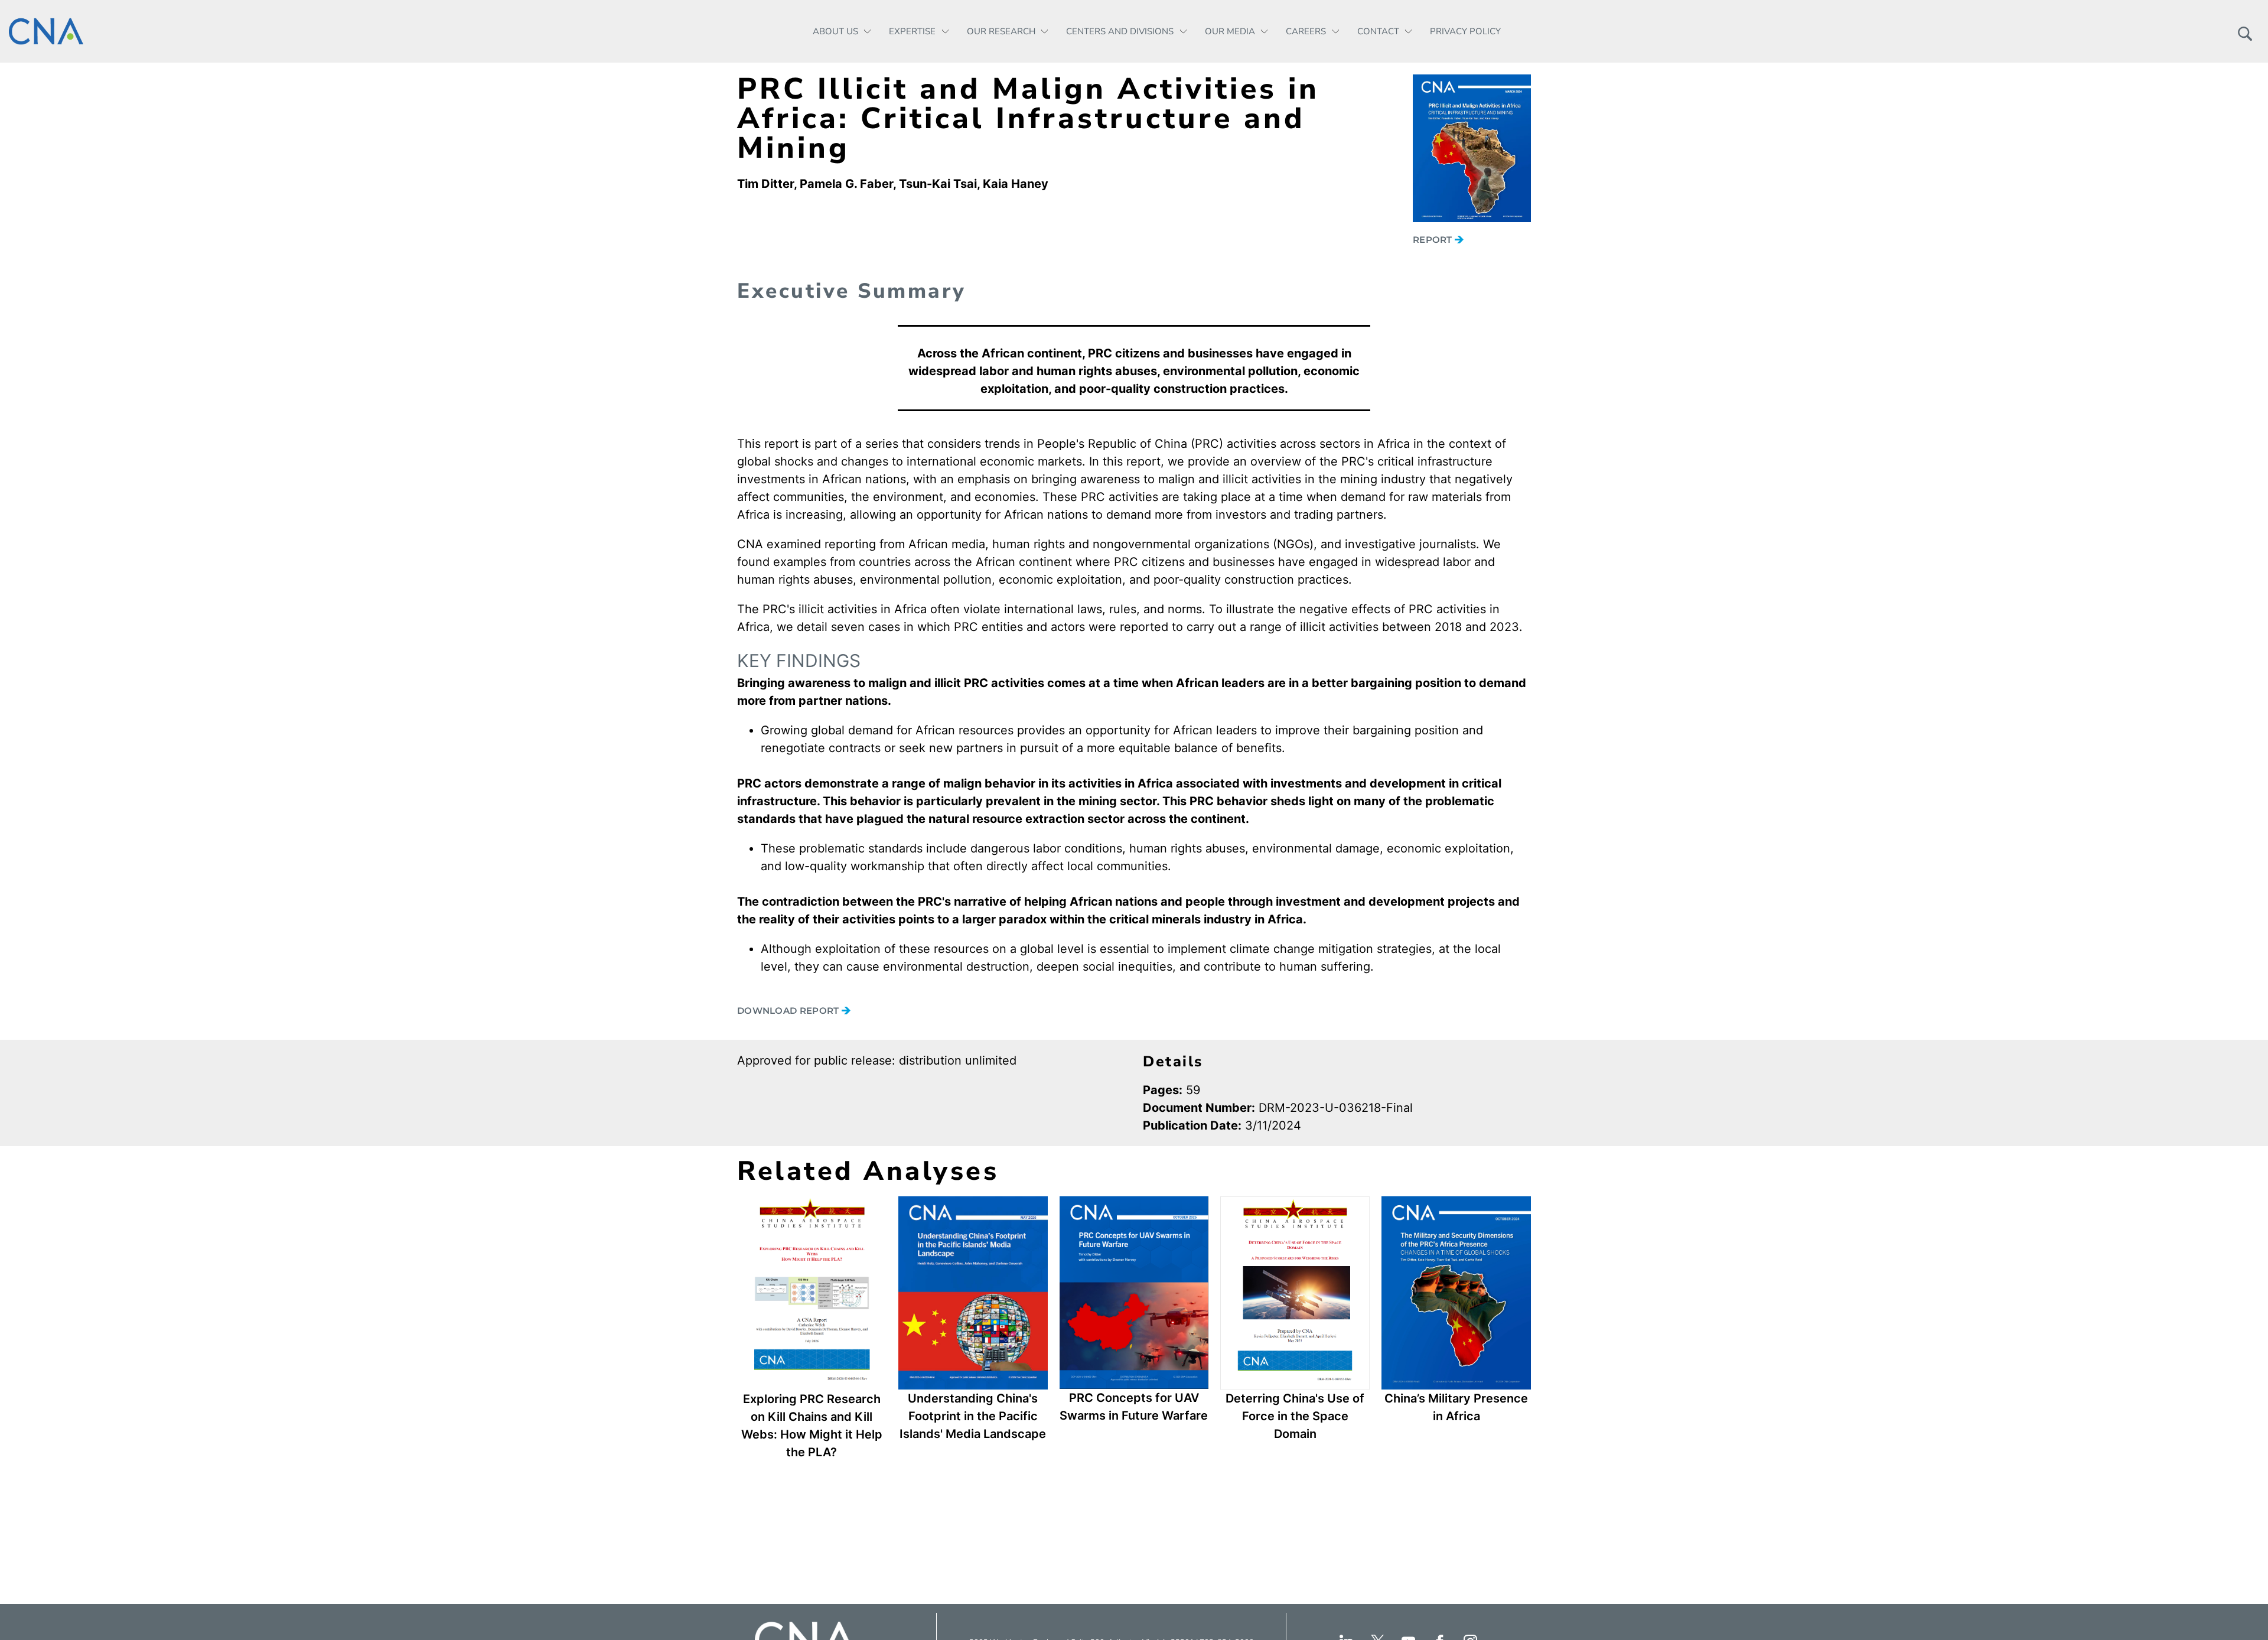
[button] (2245, 31)
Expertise (912, 31)
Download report (789, 1011)
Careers (1306, 31)
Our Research (1001, 31)
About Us (835, 31)
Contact (1378, 31)
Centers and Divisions (1120, 31)
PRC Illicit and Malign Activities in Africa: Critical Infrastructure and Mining (1028, 118)
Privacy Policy (1465, 31)
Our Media (1230, 31)
